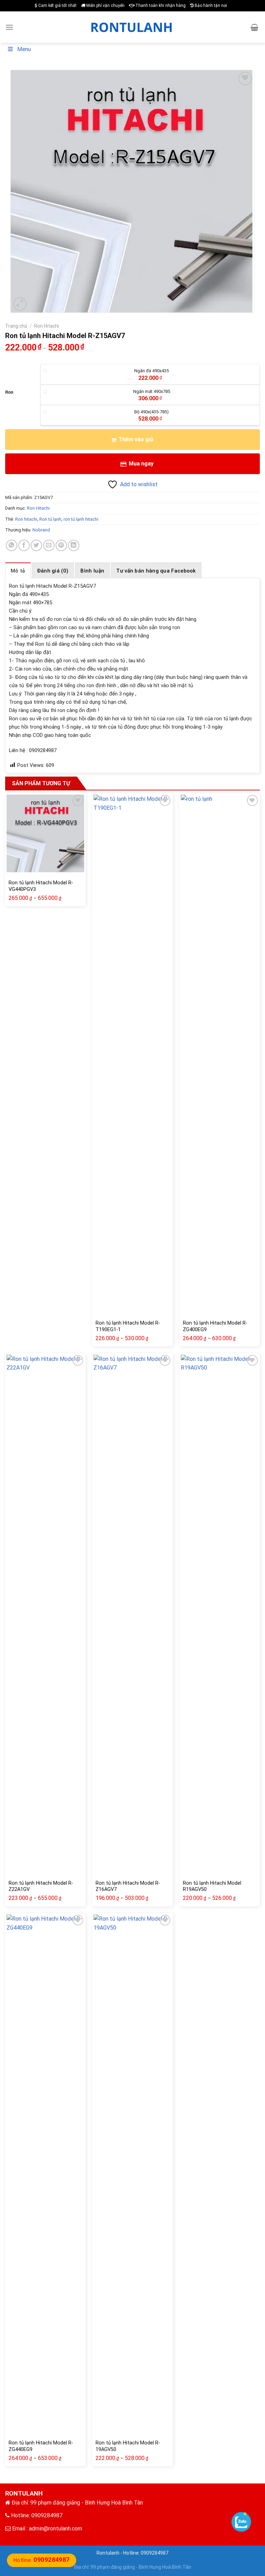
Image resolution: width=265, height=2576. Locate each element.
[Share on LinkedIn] (74, 545)
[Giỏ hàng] (254, 27)
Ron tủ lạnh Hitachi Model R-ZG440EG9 (41, 2446)
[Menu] (9, 27)
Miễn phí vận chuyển (105, 6)
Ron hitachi (26, 519)
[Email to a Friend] (49, 545)
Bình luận (92, 571)
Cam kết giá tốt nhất (57, 6)
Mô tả (18, 571)
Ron (9, 392)
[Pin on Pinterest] (61, 545)
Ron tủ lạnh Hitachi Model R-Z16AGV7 (128, 1886)
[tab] (18, 570)
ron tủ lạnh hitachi (81, 519)
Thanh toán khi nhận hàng (160, 6)
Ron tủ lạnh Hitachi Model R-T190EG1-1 (128, 1326)
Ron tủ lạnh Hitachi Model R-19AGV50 (128, 2446)
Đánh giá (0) (53, 571)
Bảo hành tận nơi (210, 6)
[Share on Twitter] (36, 545)
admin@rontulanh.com (56, 2529)
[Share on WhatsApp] (12, 545)
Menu (24, 49)
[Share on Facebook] (24, 545)
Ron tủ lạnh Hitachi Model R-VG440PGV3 (41, 886)
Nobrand (41, 530)
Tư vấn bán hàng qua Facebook (156, 571)
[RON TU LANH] (132, 27)
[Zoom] (20, 304)
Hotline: (42, 2560)
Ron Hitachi (47, 326)
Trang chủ (16, 326)
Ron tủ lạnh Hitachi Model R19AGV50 (212, 1886)
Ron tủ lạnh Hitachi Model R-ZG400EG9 (215, 1326)
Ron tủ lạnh (50, 519)
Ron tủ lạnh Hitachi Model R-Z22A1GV (41, 1886)
